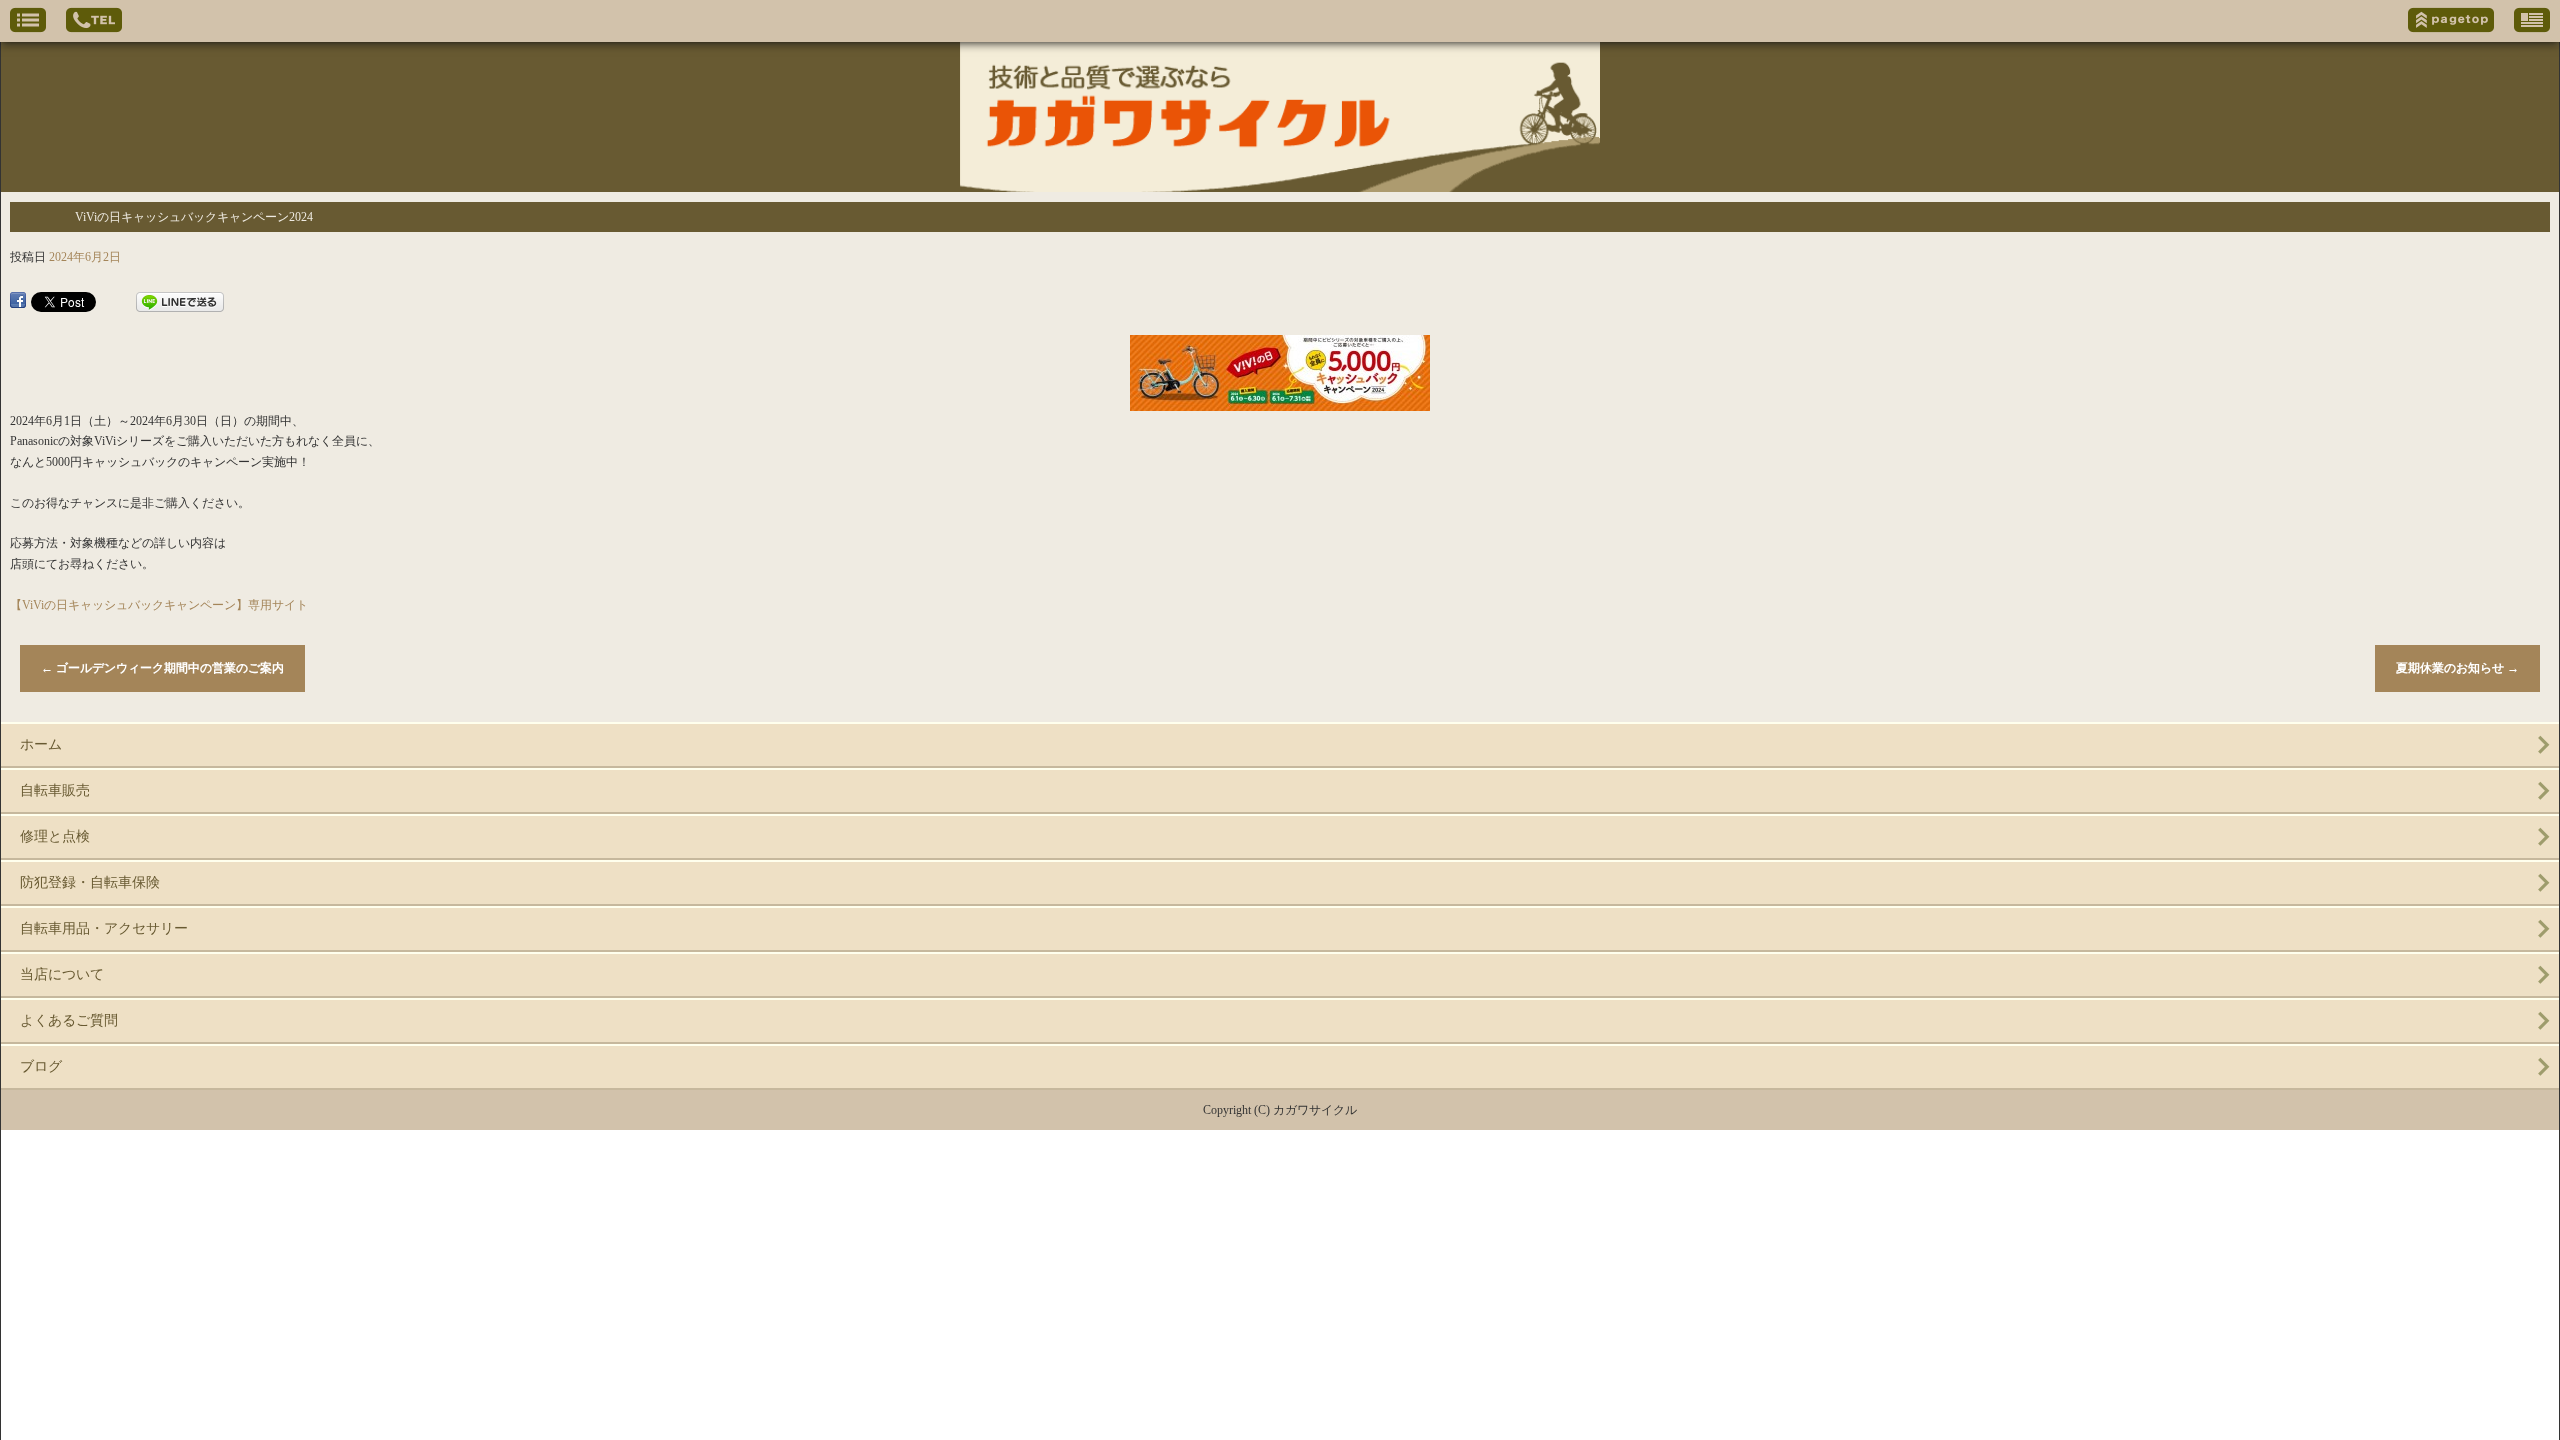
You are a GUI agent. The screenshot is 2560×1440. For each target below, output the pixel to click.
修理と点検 (55, 836)
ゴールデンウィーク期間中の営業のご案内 (162, 668)
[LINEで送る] (180, 302)
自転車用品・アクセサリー (104, 928)
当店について (62, 974)
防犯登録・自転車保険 (90, 882)
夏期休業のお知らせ (2457, 668)
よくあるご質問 (69, 1020)
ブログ (41, 1066)
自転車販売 (55, 790)
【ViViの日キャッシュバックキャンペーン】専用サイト (159, 605)
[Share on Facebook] (18, 302)
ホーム (41, 744)
